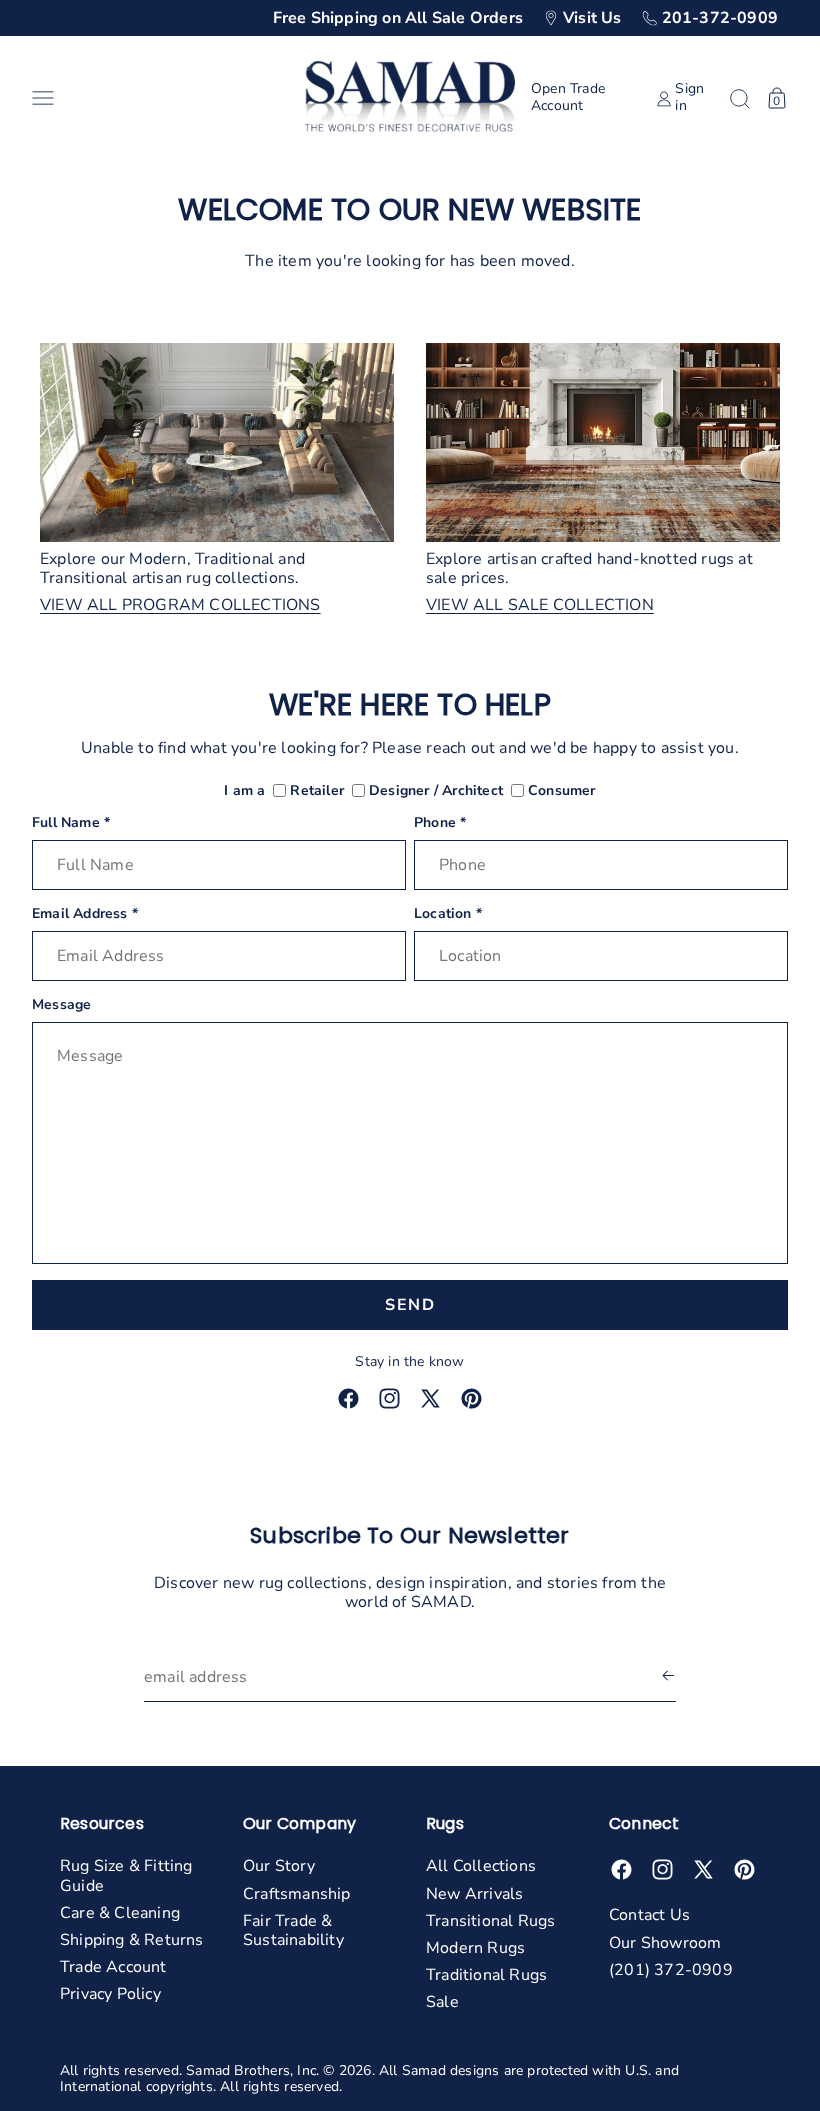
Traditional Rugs (486, 1975)
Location (448, 914)
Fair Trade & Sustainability (293, 1930)
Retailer (317, 791)
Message (61, 1005)
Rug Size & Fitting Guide (126, 1875)
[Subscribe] (668, 1677)
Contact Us (649, 1915)
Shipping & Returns (132, 1940)
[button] (160, 98)
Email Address (85, 914)
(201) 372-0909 (671, 1970)
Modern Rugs (475, 1948)
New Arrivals (474, 1894)
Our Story (279, 1866)
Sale (442, 2002)
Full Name (71, 823)
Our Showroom (665, 1943)
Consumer (562, 791)
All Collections (481, 1866)
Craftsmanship (297, 1894)
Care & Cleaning (120, 1913)
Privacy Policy (110, 1994)
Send (410, 1305)
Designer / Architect (436, 791)
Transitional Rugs (490, 1921)
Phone (440, 823)
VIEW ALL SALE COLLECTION (540, 605)
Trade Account (113, 1967)
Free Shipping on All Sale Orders (398, 18)
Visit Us (592, 18)
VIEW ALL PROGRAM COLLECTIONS (180, 605)
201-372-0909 (720, 18)
